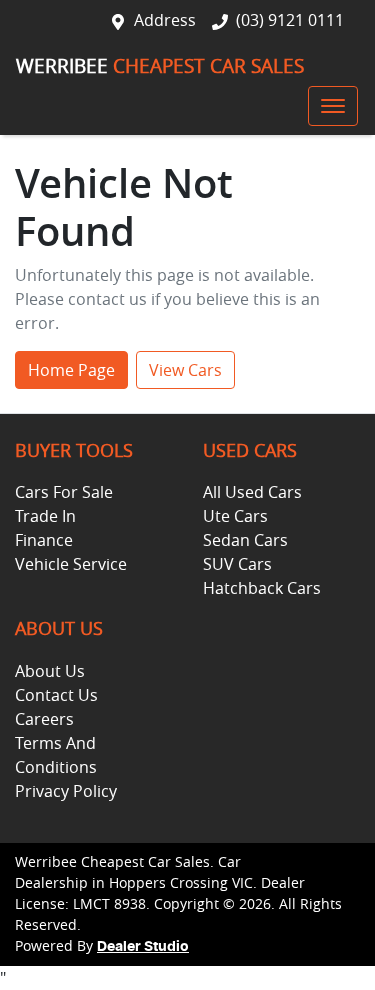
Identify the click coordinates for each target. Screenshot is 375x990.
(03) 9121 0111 (290, 20)
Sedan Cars (245, 540)
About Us (50, 671)
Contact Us (56, 695)
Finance (44, 540)
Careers (44, 719)
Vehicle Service (71, 564)
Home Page (71, 370)
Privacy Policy (66, 791)
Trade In (45, 516)
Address (165, 20)
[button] (333, 106)
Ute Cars (235, 516)
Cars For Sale (64, 492)
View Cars (185, 370)
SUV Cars (237, 564)
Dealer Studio (143, 947)
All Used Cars (252, 492)
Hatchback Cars (262, 588)
